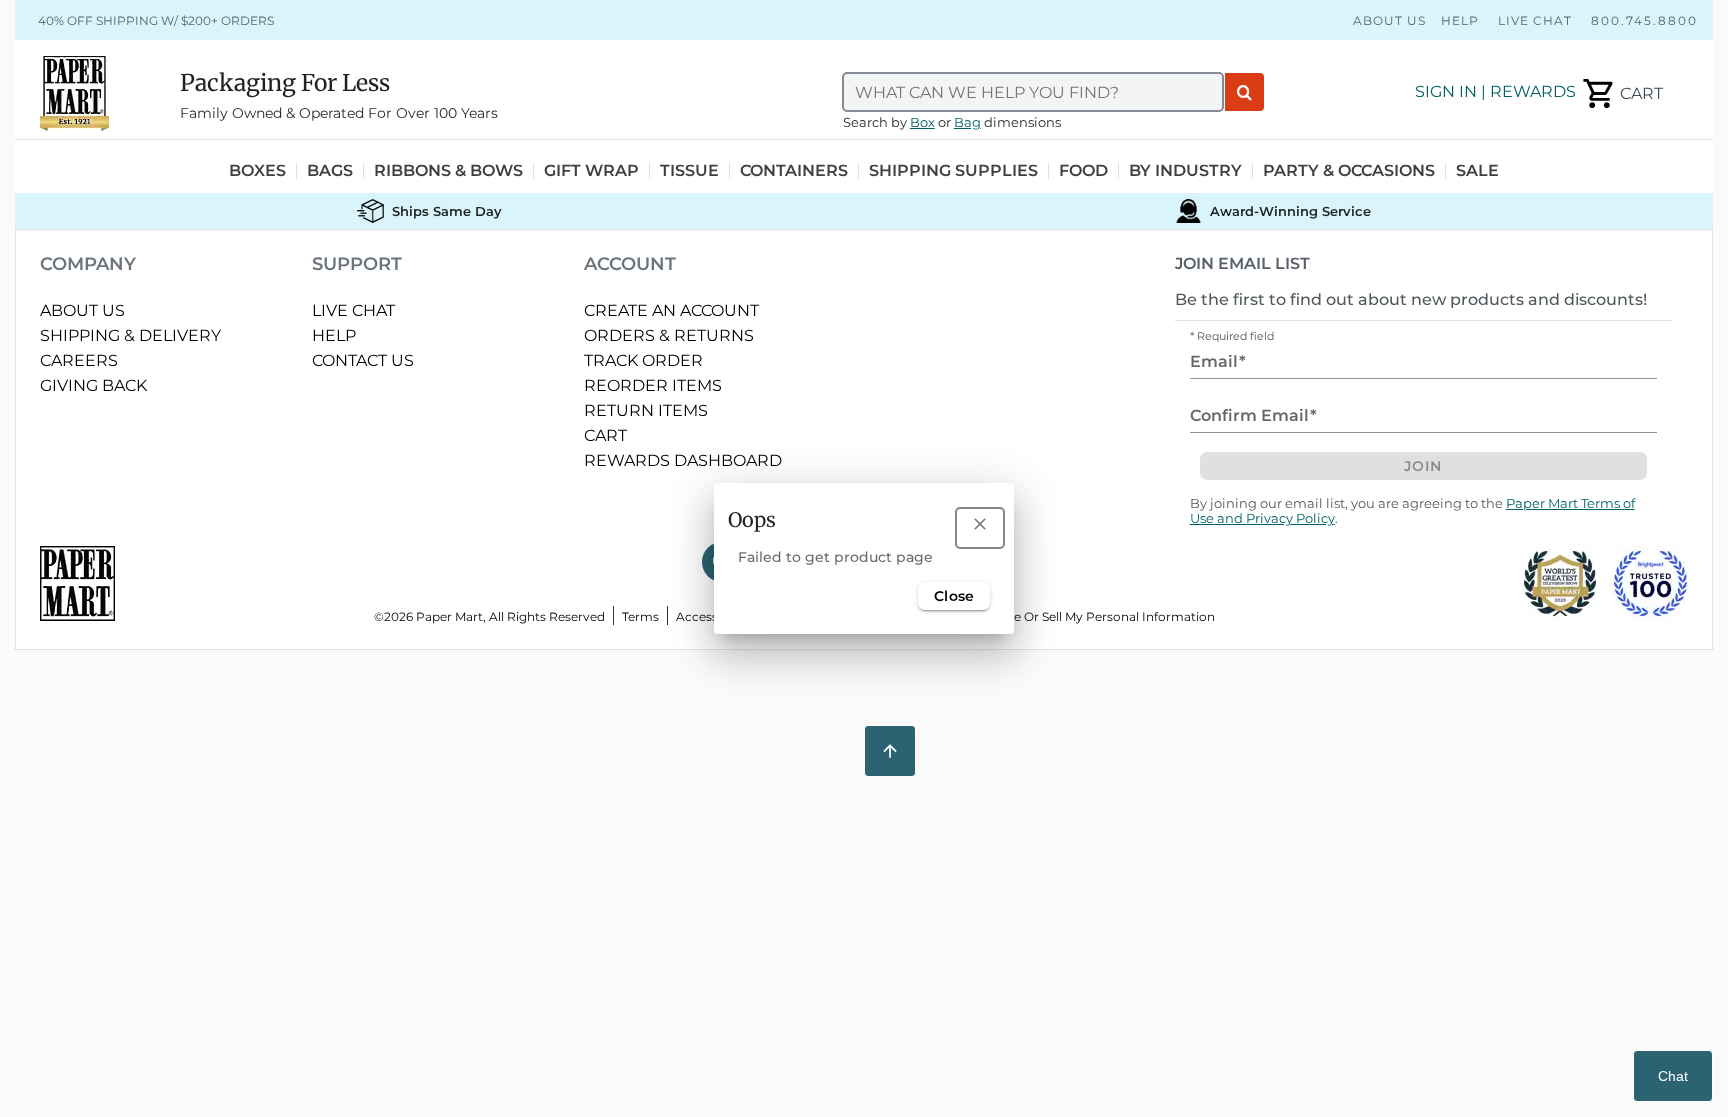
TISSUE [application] (689, 171)
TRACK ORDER (643, 360)
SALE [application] (1477, 171)
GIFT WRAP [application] (591, 171)
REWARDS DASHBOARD (683, 460)
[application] (1621, 94)
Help (1460, 20)
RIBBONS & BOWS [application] (448, 171)
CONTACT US (363, 360)
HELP (334, 335)
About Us (1389, 20)
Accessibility (713, 616)
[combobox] (1033, 92)
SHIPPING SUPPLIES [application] (953, 171)
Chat (1673, 1076)
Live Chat (1535, 20)
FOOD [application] (1083, 171)
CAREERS (79, 360)
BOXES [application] (257, 171)
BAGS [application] (330, 171)
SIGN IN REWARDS (1495, 91)
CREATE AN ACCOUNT (671, 310)
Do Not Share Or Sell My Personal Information (1077, 616)
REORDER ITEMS (653, 385)
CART (605, 435)
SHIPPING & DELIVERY (130, 335)
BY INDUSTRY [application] (1185, 171)
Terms (640, 616)
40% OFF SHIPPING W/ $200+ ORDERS (156, 20)
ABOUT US (82, 310)
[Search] (1244, 92)
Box (922, 122)
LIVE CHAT (353, 310)
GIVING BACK (93, 385)
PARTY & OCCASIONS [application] (1349, 171)
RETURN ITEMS (646, 410)
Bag (967, 122)
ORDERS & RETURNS (669, 335)
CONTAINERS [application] (794, 171)
